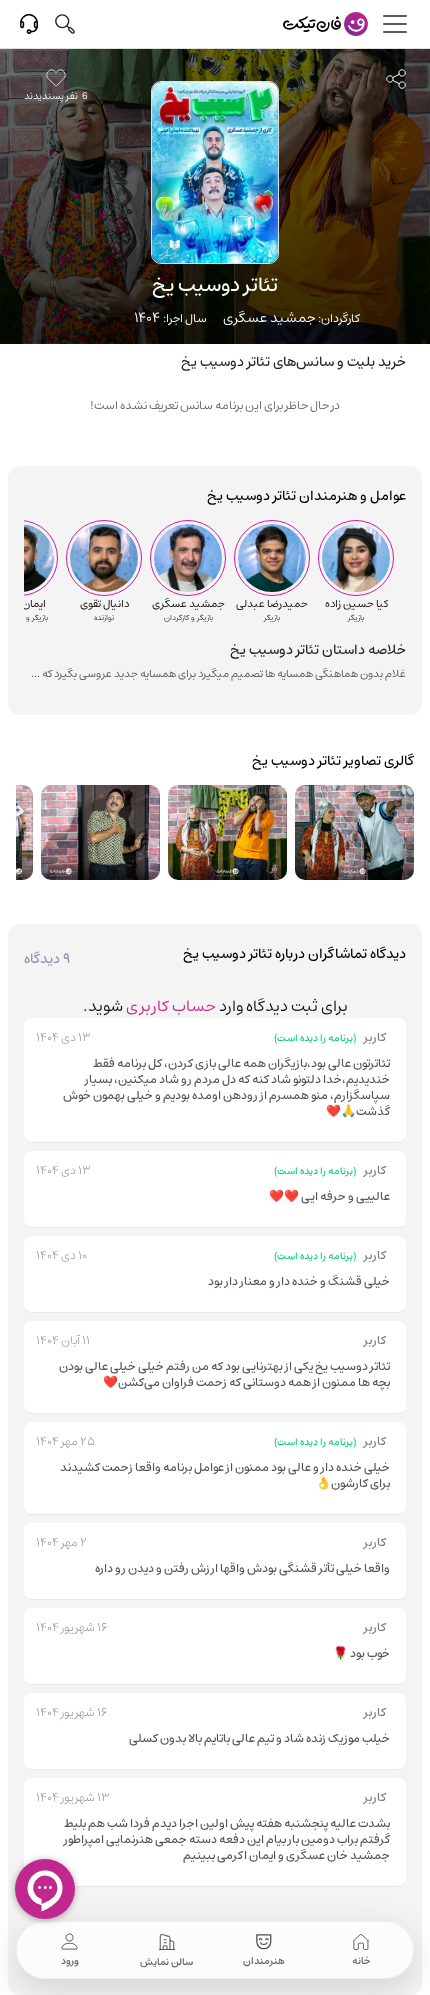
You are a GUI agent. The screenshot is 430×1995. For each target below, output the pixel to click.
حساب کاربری (171, 1006)
